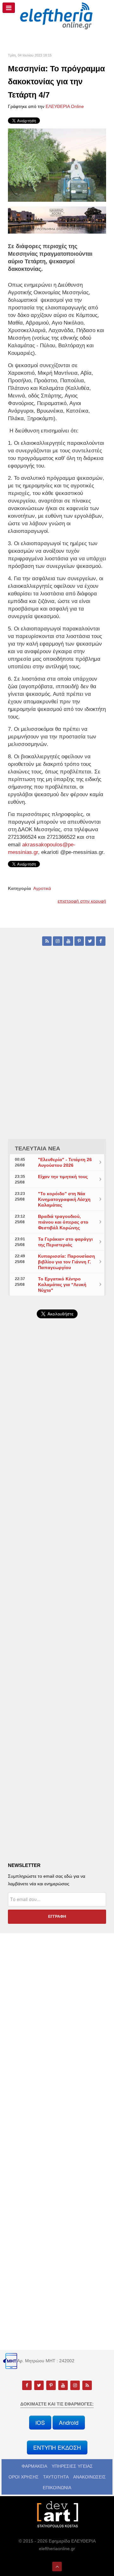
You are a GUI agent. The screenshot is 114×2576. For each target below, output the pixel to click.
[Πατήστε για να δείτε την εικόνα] (57, 165)
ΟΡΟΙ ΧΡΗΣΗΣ (24, 2477)
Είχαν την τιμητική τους (63, 1177)
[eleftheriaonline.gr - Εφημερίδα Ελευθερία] (57, 16)
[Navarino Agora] (57, 220)
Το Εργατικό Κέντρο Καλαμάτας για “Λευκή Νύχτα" (62, 1285)
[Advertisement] (57, 1486)
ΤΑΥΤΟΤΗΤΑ (56, 2477)
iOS (40, 2422)
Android (69, 2422)
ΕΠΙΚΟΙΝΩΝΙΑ (57, 2488)
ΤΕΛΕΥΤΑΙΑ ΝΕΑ (38, 1148)
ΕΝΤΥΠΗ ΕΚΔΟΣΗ (57, 2447)
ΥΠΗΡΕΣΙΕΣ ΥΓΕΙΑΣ (72, 2466)
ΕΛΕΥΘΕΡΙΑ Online (65, 106)
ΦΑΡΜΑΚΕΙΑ (34, 2466)
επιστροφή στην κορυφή (82, 901)
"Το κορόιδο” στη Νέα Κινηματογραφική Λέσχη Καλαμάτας (64, 1199)
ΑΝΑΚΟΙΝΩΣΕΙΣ (89, 2477)
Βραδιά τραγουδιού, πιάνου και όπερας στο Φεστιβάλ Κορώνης (63, 1222)
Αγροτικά (42, 888)
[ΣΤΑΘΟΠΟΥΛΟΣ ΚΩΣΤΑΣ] (57, 2514)
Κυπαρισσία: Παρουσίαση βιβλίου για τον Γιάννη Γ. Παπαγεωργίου (66, 1262)
